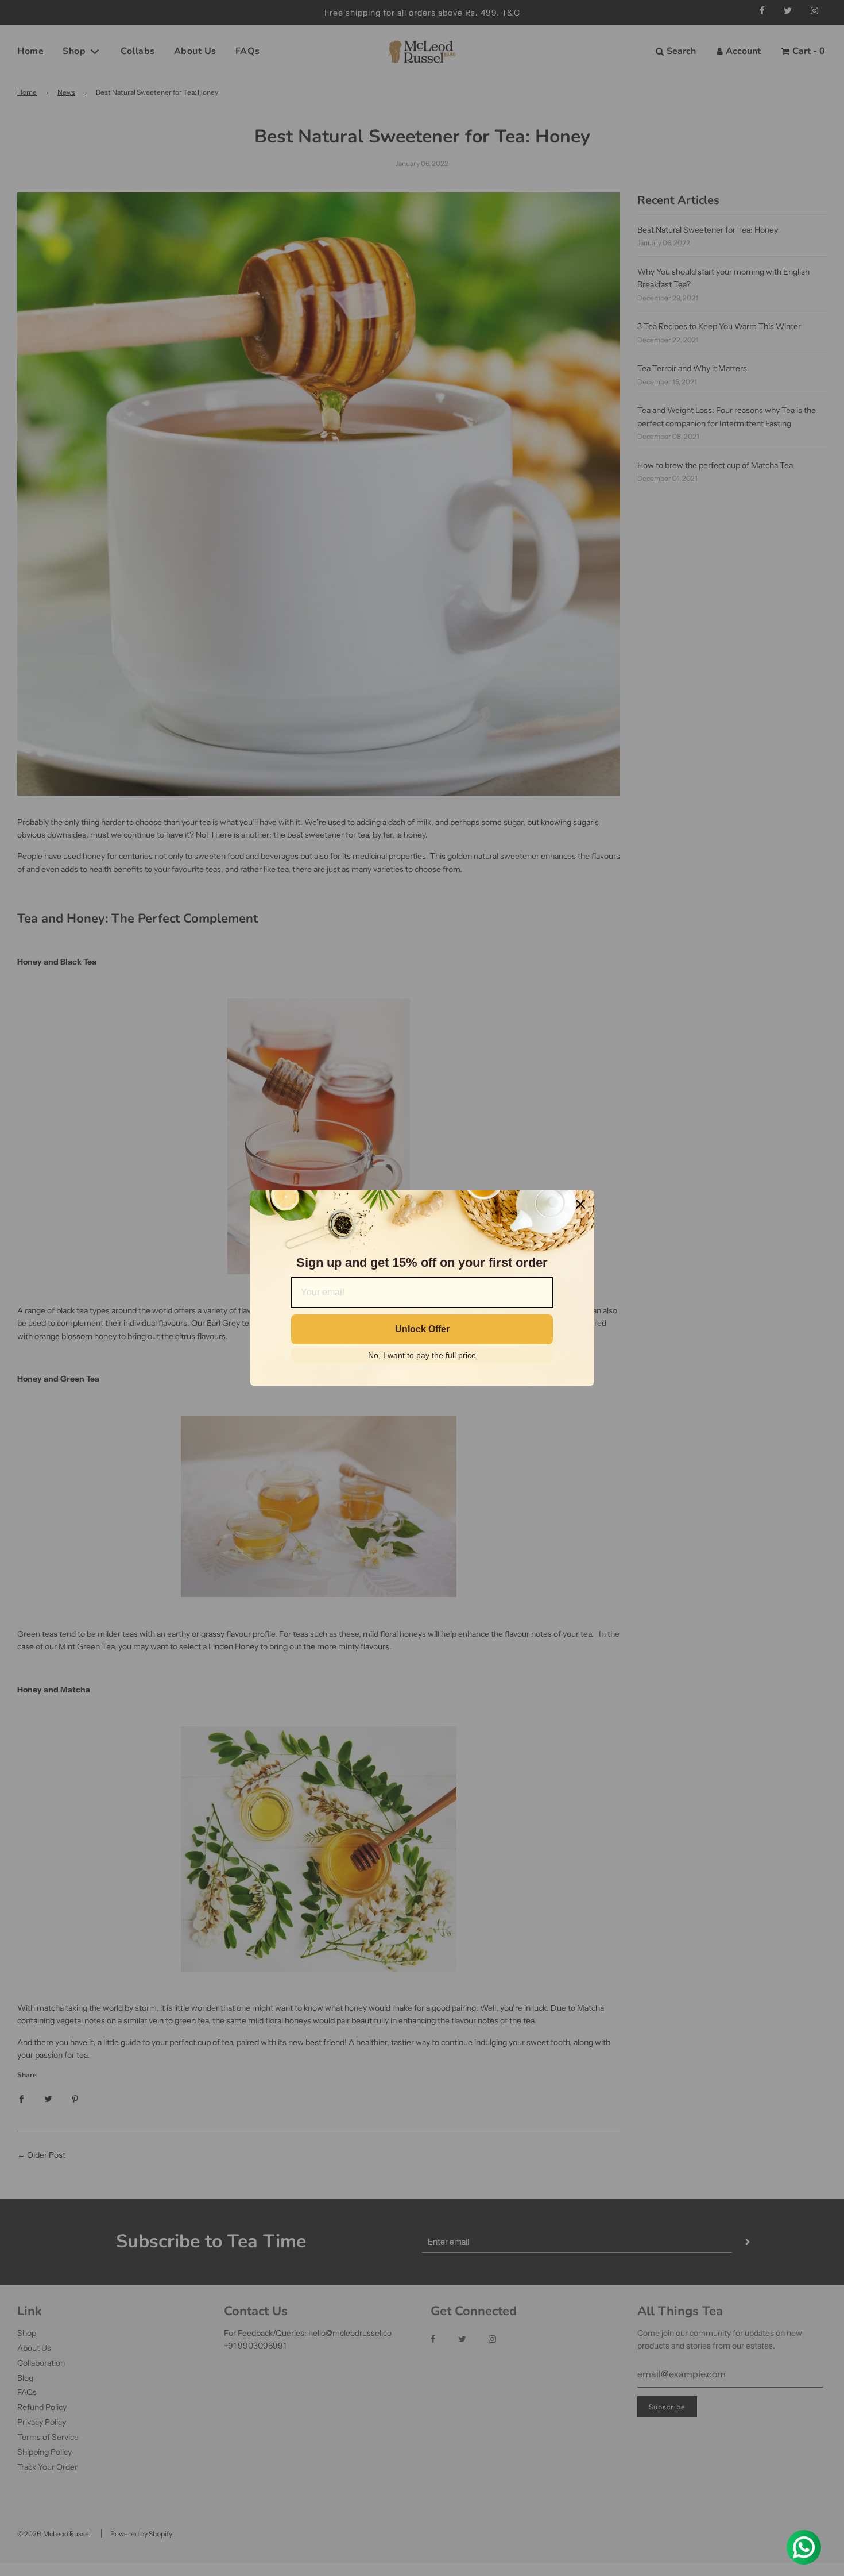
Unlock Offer (422, 1329)
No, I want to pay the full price (422, 1355)
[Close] (580, 1204)
